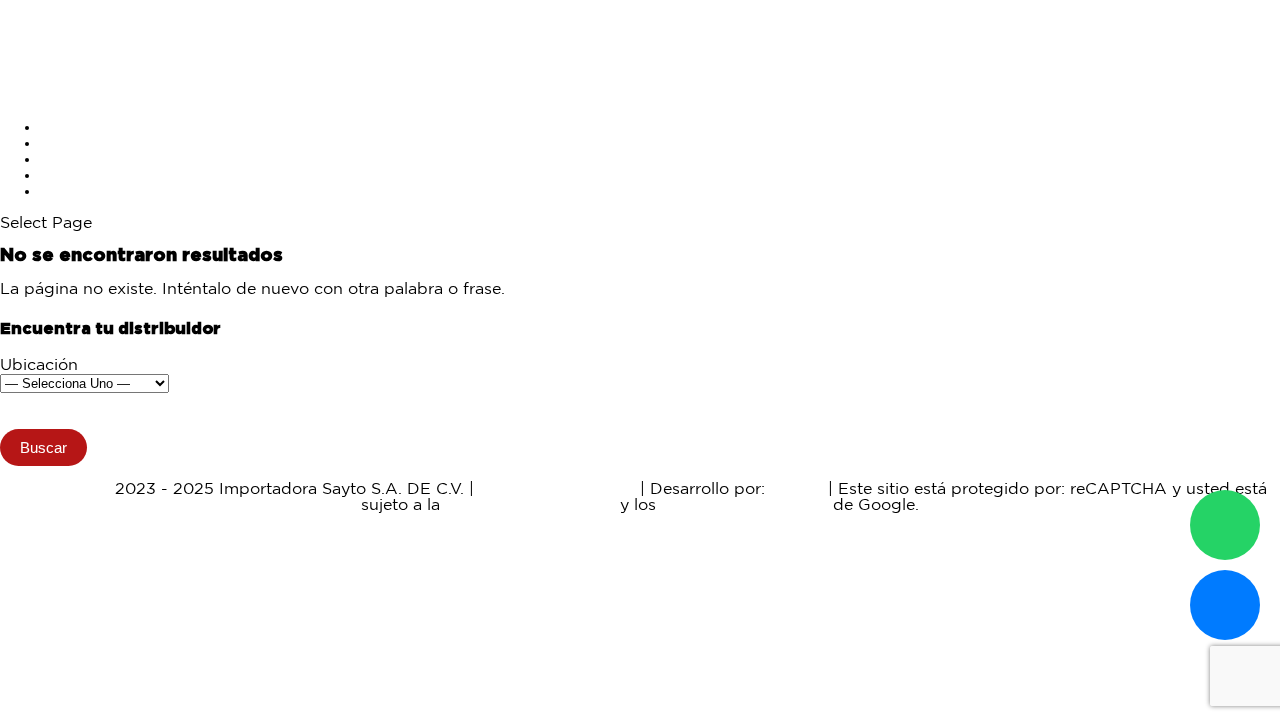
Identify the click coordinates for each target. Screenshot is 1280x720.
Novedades (84, 159)
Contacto (76, 191)
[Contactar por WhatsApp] (1225, 525)
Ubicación (39, 365)
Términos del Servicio (744, 505)
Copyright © (61, 489)
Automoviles (89, 143)
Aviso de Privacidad (557, 489)
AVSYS (796, 489)
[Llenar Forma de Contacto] (1225, 605)
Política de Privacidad (530, 505)
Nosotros (75, 175)
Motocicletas (89, 127)
